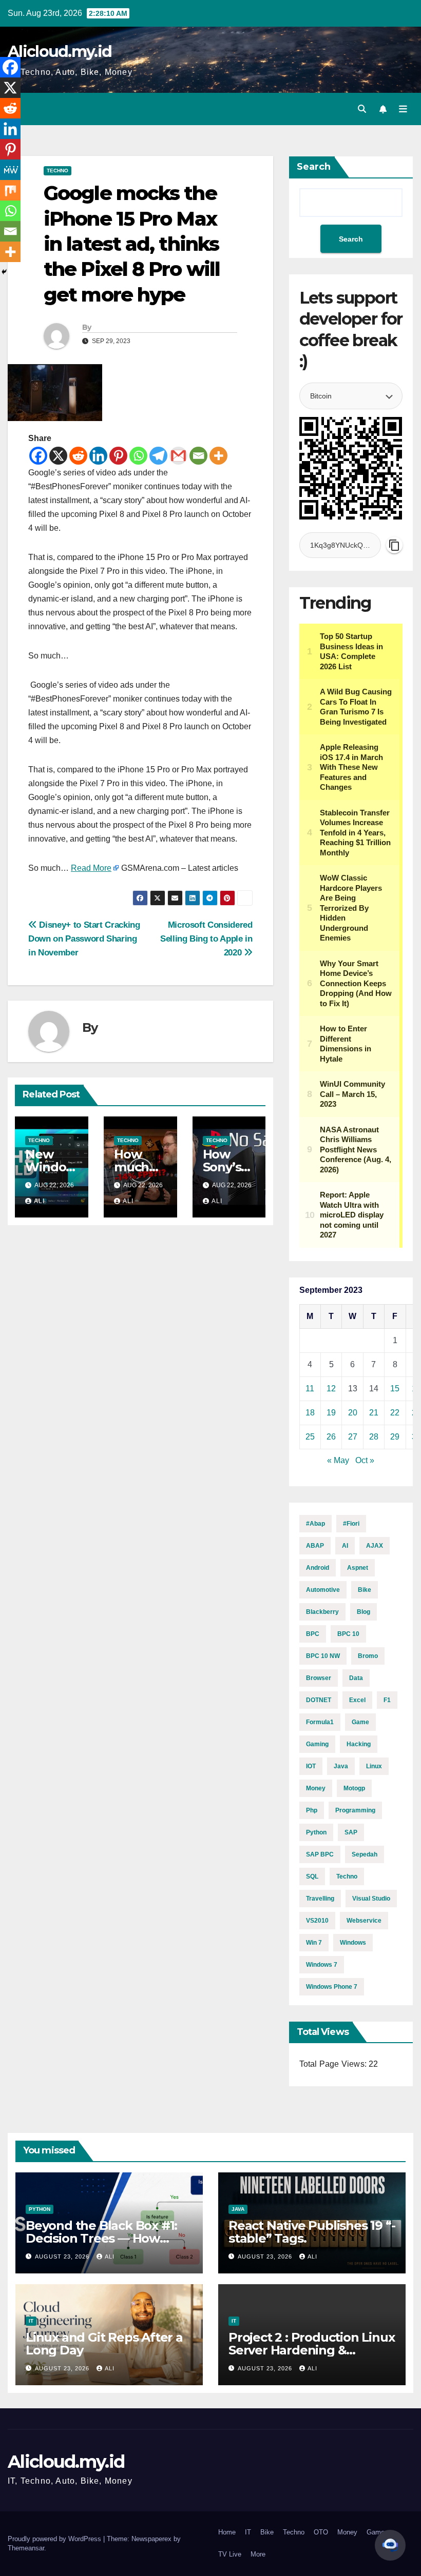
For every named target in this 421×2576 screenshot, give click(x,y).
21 (374, 1413)
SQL (312, 1876)
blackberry (322, 1612)
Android (318, 1568)
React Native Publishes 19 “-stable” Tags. (312, 2232)
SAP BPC (320, 1854)
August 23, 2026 (63, 2257)
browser (319, 1678)
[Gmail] (178, 456)
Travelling (320, 1899)
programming (355, 1810)
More (258, 2554)
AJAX (375, 1546)
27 (353, 1437)
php (312, 1810)
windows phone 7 (332, 1987)
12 (331, 1389)
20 (353, 1413)
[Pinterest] (118, 456)
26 (331, 1437)
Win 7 (314, 1943)
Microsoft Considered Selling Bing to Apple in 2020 (206, 938)
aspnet (358, 1568)
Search (314, 167)
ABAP (315, 1546)
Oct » (365, 1460)
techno (347, 1876)
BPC (313, 1634)
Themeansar (26, 2548)
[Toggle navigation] (403, 109)
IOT (311, 1766)
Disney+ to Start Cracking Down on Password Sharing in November (84, 938)
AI (345, 1546)
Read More (91, 868)
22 (395, 1413)
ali (39, 1201)
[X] (58, 456)
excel (357, 1700)
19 (331, 1413)
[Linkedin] (98, 456)
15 (395, 1389)
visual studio (371, 1899)
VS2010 (317, 1921)
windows (353, 1943)
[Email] (198, 456)
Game (360, 1722)
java (341, 1766)
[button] (362, 109)
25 (310, 1437)
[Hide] (4, 272)
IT (31, 2321)
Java (238, 2209)
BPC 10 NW (323, 1656)
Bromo (368, 1656)
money (316, 1788)
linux (374, 1766)
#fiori (351, 1524)
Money (347, 2532)
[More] (218, 456)
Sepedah (365, 1854)
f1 (387, 1700)
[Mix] (10, 190)
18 (310, 1413)
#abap (315, 1524)
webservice (364, 1921)
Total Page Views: (334, 2064)
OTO (321, 2532)
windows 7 (322, 1965)
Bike (365, 1590)
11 (310, 1389)
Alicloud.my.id (60, 52)
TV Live (230, 2554)
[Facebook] (38, 456)
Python (40, 2209)
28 (374, 1437)
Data (356, 1678)
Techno (58, 171)
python (316, 1832)
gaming (317, 1744)
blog (363, 1612)
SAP (351, 1832)
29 (395, 1437)
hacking (359, 1744)
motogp (354, 1788)
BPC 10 (348, 1634)
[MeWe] (10, 170)
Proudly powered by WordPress (55, 2539)
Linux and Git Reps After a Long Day (104, 2344)
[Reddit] (78, 456)
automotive (323, 1590)
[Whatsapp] (138, 456)
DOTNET (319, 1700)
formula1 (320, 1722)
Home (227, 2532)
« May (338, 1460)
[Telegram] (158, 456)
